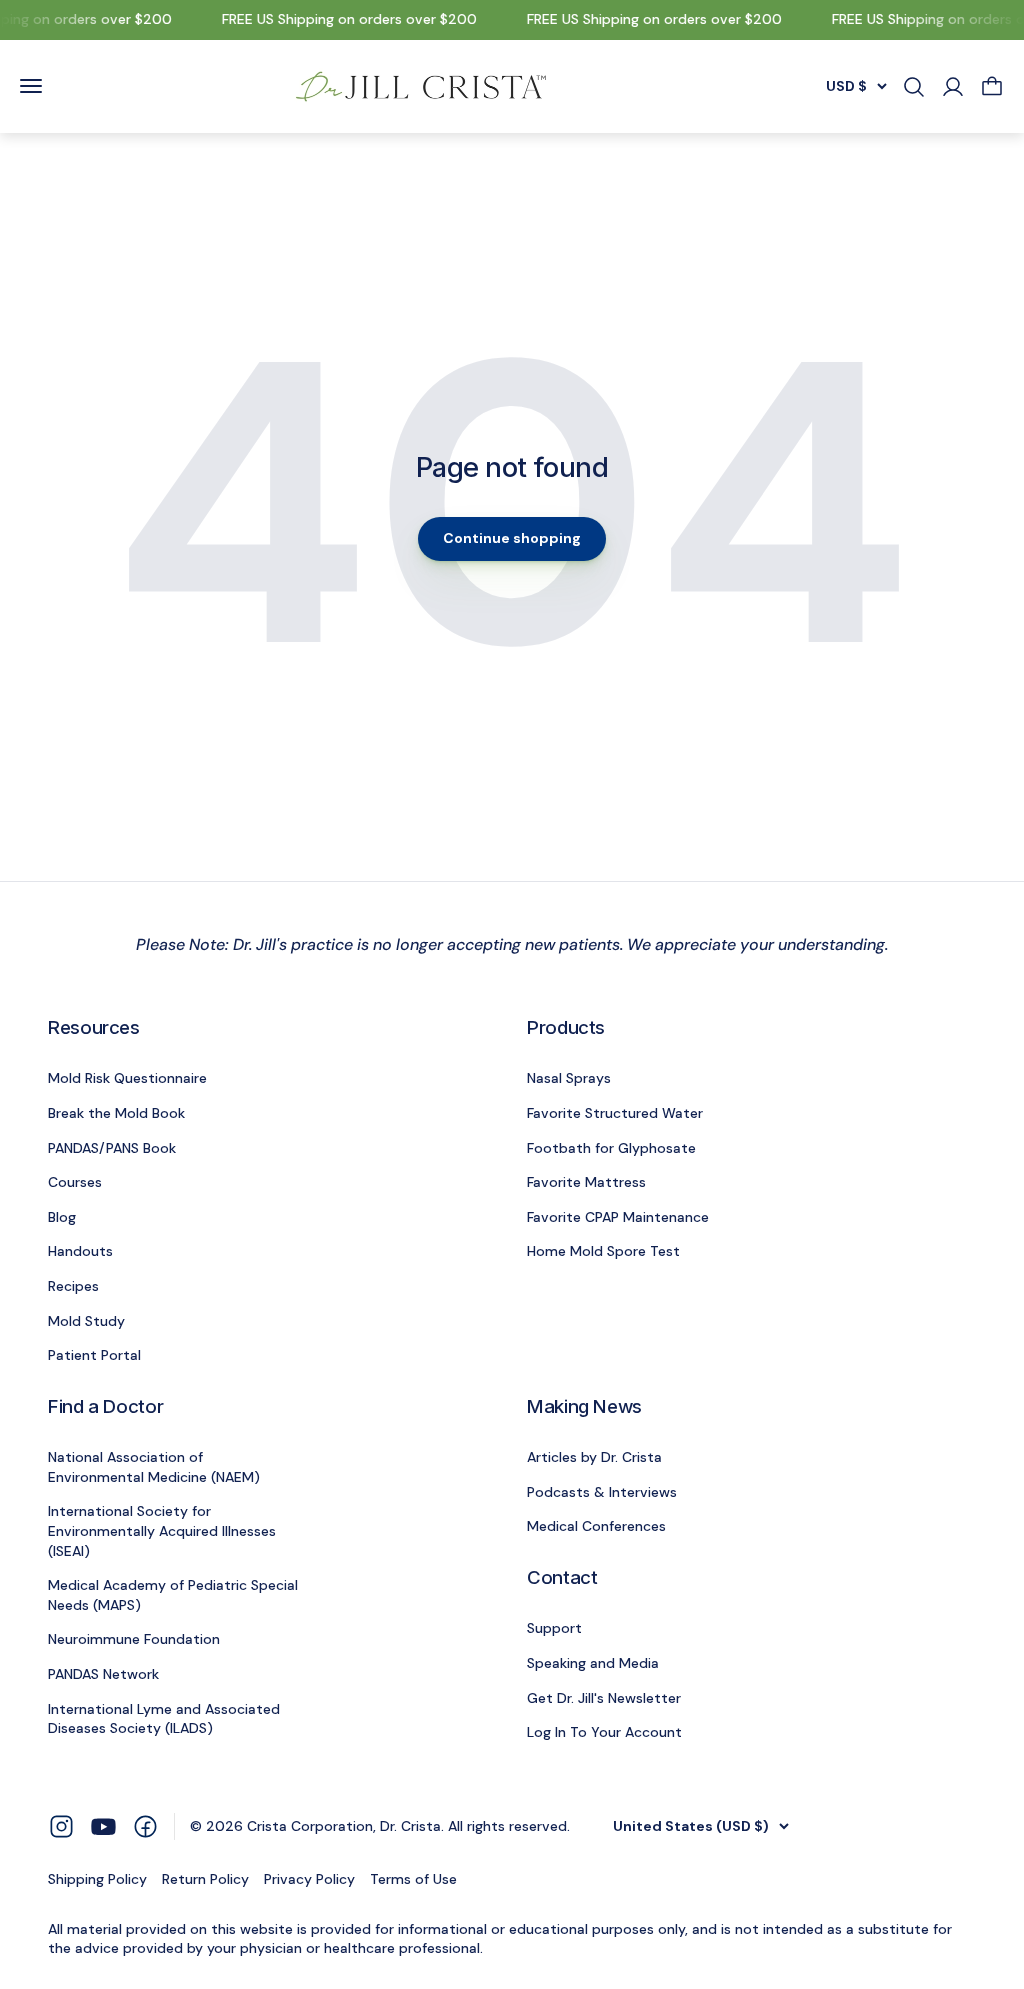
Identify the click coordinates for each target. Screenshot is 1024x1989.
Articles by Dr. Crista (594, 1457)
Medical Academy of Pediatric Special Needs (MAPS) (173, 1595)
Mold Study (86, 1321)
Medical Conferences (596, 1526)
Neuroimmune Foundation (134, 1639)
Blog (62, 1217)
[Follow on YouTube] (103, 1826)
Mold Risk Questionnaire (127, 1078)
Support (554, 1628)
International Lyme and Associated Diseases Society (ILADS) (164, 1719)
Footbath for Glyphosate (611, 1148)
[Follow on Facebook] (145, 1825)
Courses (75, 1182)
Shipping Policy (97, 1879)
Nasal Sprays (569, 1078)
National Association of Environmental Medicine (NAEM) (154, 1467)
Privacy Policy (309, 1879)
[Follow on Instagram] (61, 1825)
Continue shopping (512, 538)
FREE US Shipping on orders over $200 (342, 19)
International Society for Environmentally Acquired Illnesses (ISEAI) (162, 1530)
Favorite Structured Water (615, 1113)
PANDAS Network (103, 1674)
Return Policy (205, 1879)
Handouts (80, 1251)
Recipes (73, 1286)
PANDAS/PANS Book (112, 1148)
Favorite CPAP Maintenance (618, 1217)
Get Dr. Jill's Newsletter (604, 1698)
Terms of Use (413, 1879)
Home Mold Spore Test (603, 1251)
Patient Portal (94, 1355)
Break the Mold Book (116, 1113)
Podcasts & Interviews (602, 1492)
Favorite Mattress (586, 1182)
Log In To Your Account (604, 1732)
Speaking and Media (593, 1663)
